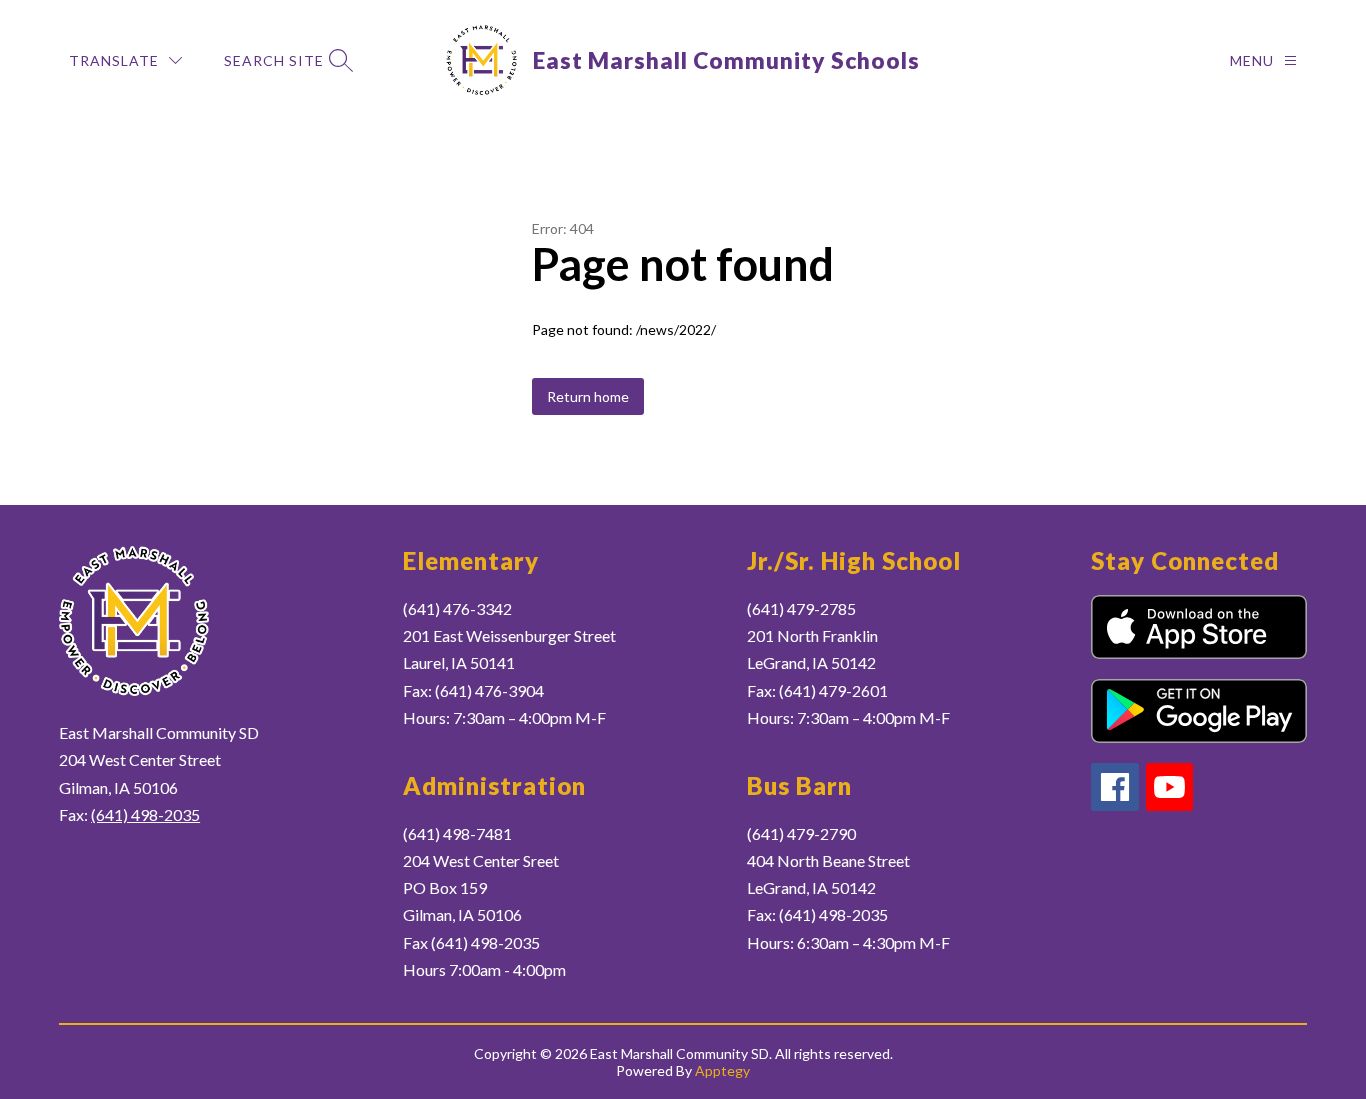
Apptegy (722, 1070)
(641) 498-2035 (145, 814)
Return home (588, 396)
